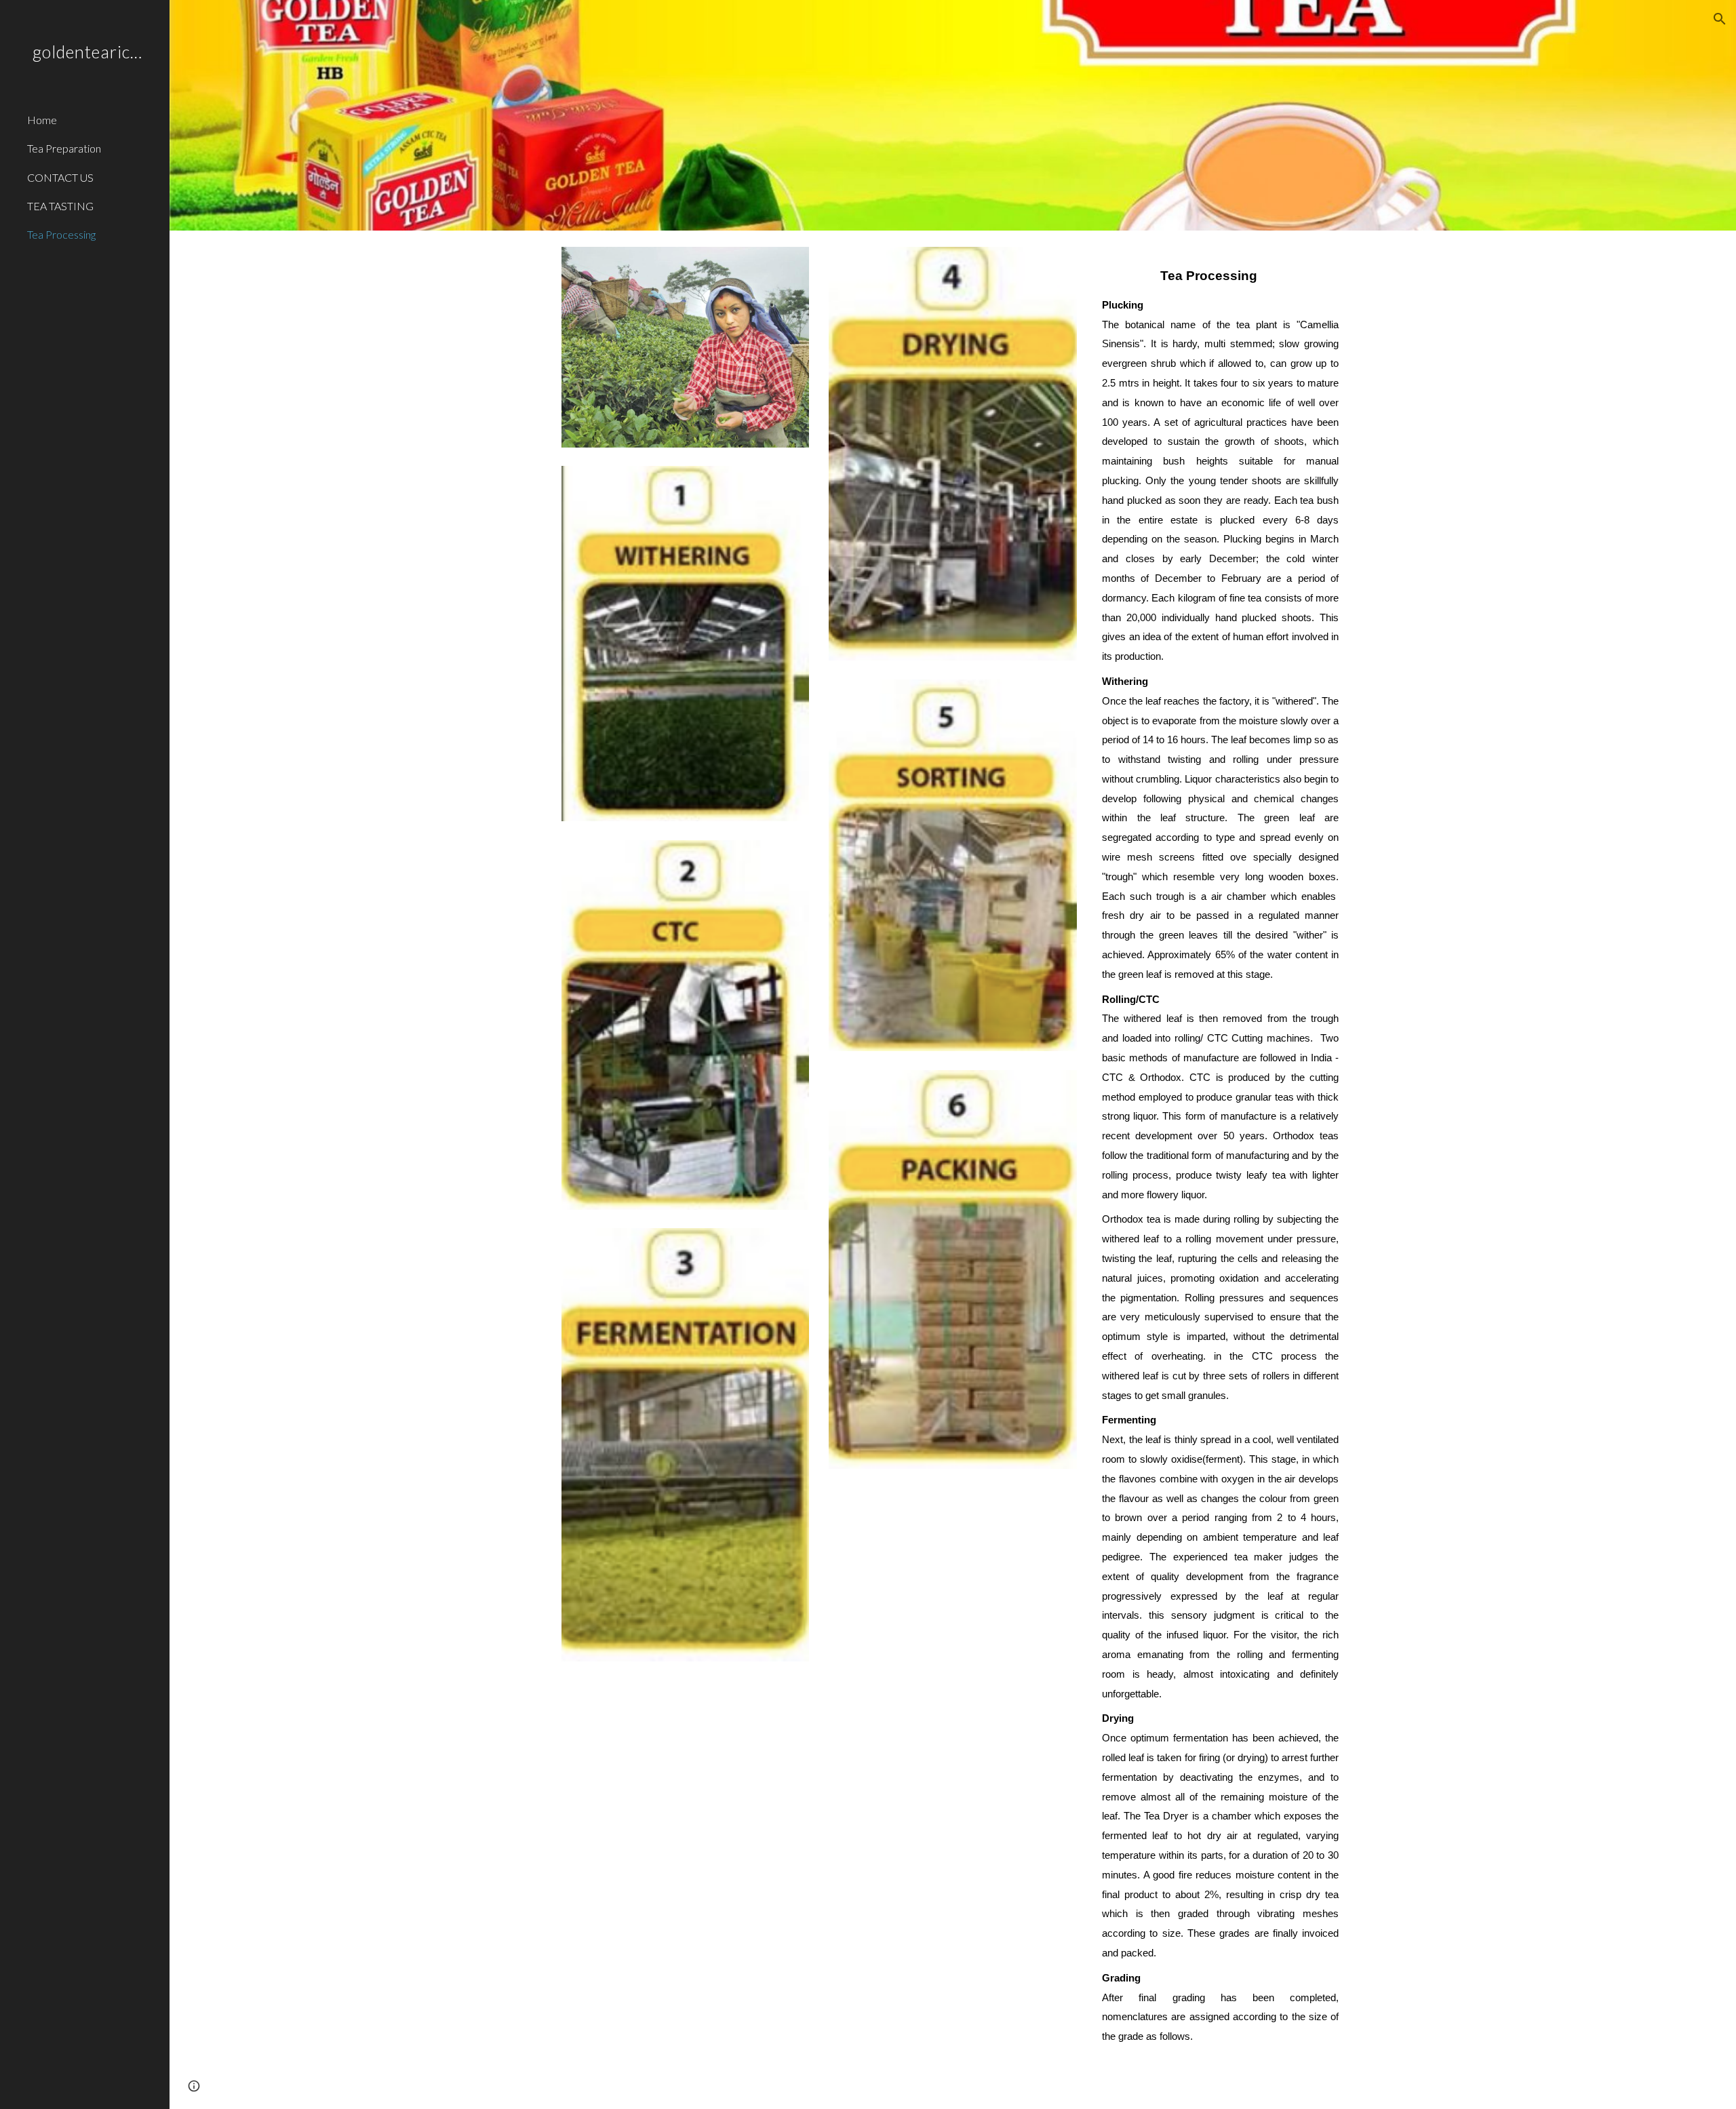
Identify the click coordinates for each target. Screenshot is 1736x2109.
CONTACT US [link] (60, 177)
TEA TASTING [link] (60, 206)
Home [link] (42, 120)
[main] (1220, 1160)
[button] (1720, 19)
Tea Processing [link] (61, 234)
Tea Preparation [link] (64, 148)
